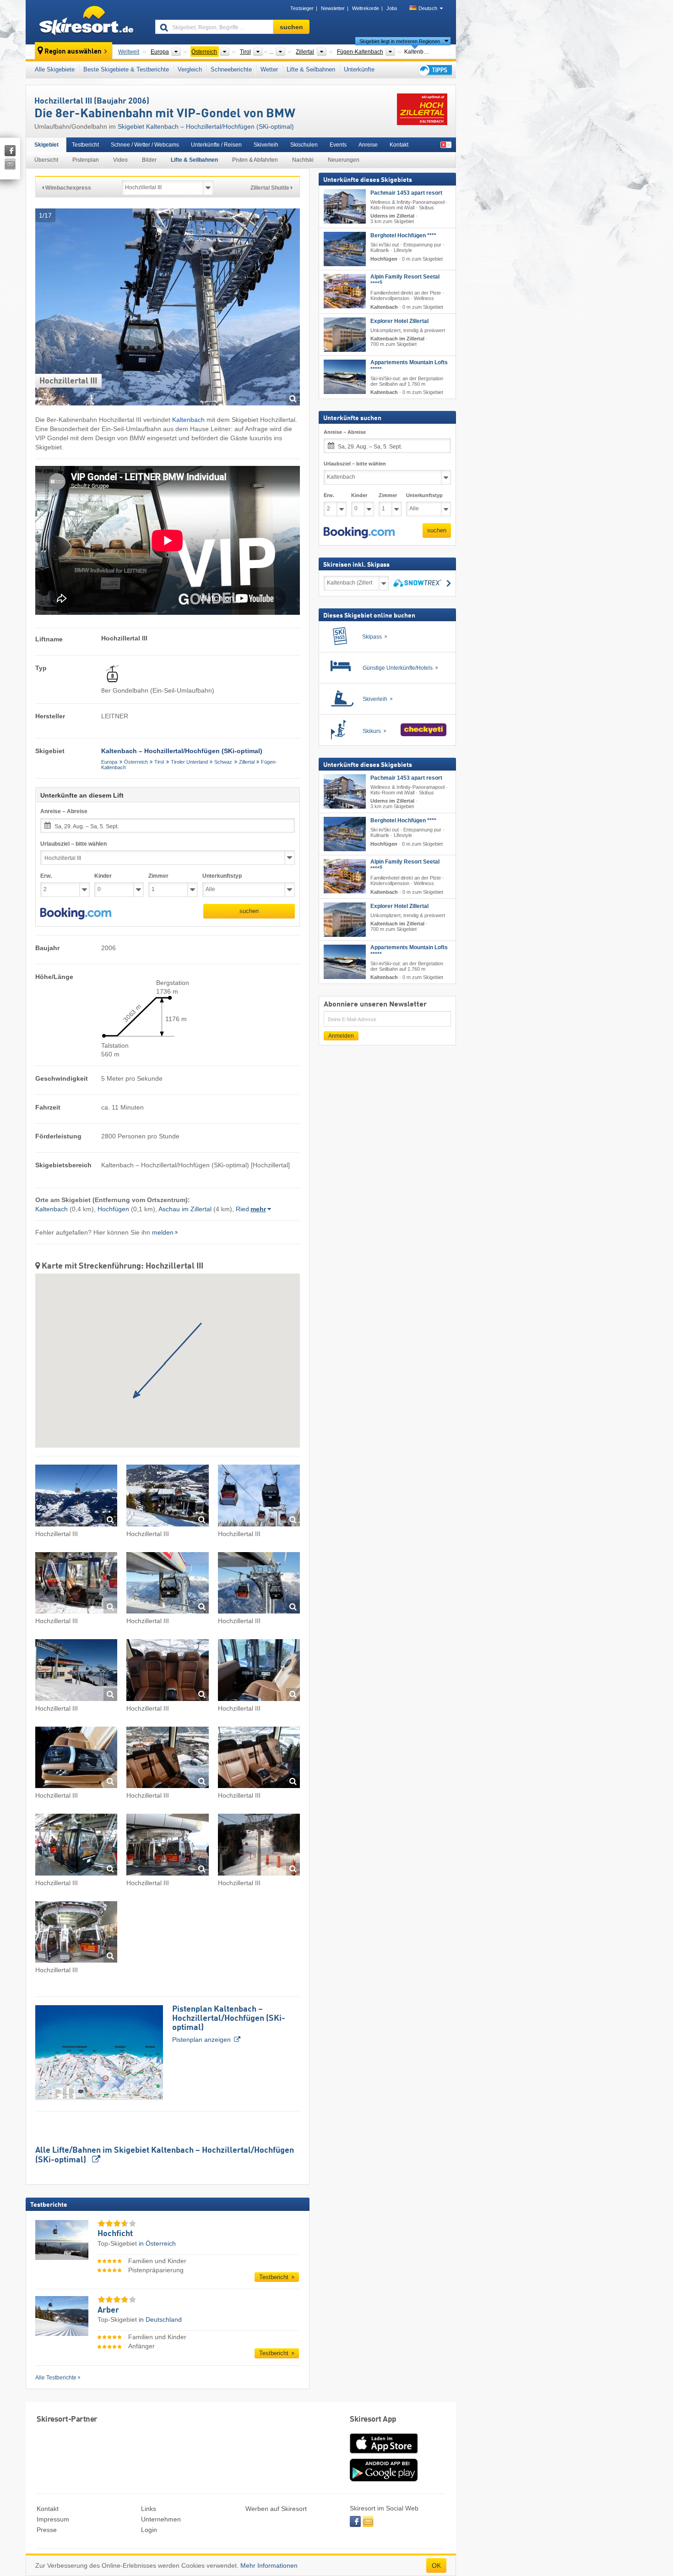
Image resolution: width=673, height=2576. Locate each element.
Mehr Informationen (269, 2565)
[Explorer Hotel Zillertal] (345, 335)
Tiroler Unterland (189, 762)
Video (120, 160)
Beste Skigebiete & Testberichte (126, 69)
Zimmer (158, 876)
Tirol (159, 762)
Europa (109, 762)
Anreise (368, 145)
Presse (47, 2530)
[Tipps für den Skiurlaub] (434, 70)
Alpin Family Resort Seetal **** (405, 281)
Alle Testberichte (56, 2378)
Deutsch (428, 8)
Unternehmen (161, 2519)
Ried (242, 1209)
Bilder (149, 160)
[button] (76, 913)
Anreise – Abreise (64, 811)
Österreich (136, 762)
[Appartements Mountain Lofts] (345, 377)
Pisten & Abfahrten (255, 160)
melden (163, 1232)
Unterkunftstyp (222, 876)
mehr (258, 1209)
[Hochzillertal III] (76, 1497)
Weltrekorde (366, 8)
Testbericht (85, 145)
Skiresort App (373, 2420)
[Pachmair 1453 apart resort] (345, 206)
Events (338, 145)
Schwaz (223, 762)
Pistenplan (86, 160)
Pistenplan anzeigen (229, 2024)
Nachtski (303, 160)
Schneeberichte (231, 69)
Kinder (103, 876)
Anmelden (341, 1036)
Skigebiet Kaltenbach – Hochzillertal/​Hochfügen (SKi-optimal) (206, 126)
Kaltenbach (188, 420)
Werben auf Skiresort (276, 2509)
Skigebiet (46, 145)
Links (149, 2509)
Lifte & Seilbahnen (311, 69)
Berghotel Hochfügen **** (403, 236)
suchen (249, 911)
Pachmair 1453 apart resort (406, 193)
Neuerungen (344, 160)
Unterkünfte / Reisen (216, 145)
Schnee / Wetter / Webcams (145, 145)
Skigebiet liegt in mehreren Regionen (400, 41)
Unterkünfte (359, 69)
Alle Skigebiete (55, 69)
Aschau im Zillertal (185, 1209)
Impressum (53, 2519)
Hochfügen (113, 1209)
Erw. (46, 876)
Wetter (269, 69)
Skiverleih (266, 145)
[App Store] (384, 2454)
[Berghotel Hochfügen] (345, 249)
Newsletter (333, 8)
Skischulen (304, 145)
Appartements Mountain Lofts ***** (409, 366)
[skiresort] (86, 22)
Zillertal (247, 762)
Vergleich (190, 69)
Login (149, 2530)
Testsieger (302, 8)
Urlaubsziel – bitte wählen (73, 844)
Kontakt (399, 145)
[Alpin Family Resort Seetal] (345, 292)
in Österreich (157, 2243)
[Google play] (384, 2479)
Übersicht (46, 160)
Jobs (392, 8)
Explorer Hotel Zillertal (399, 321)
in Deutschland (160, 2319)
